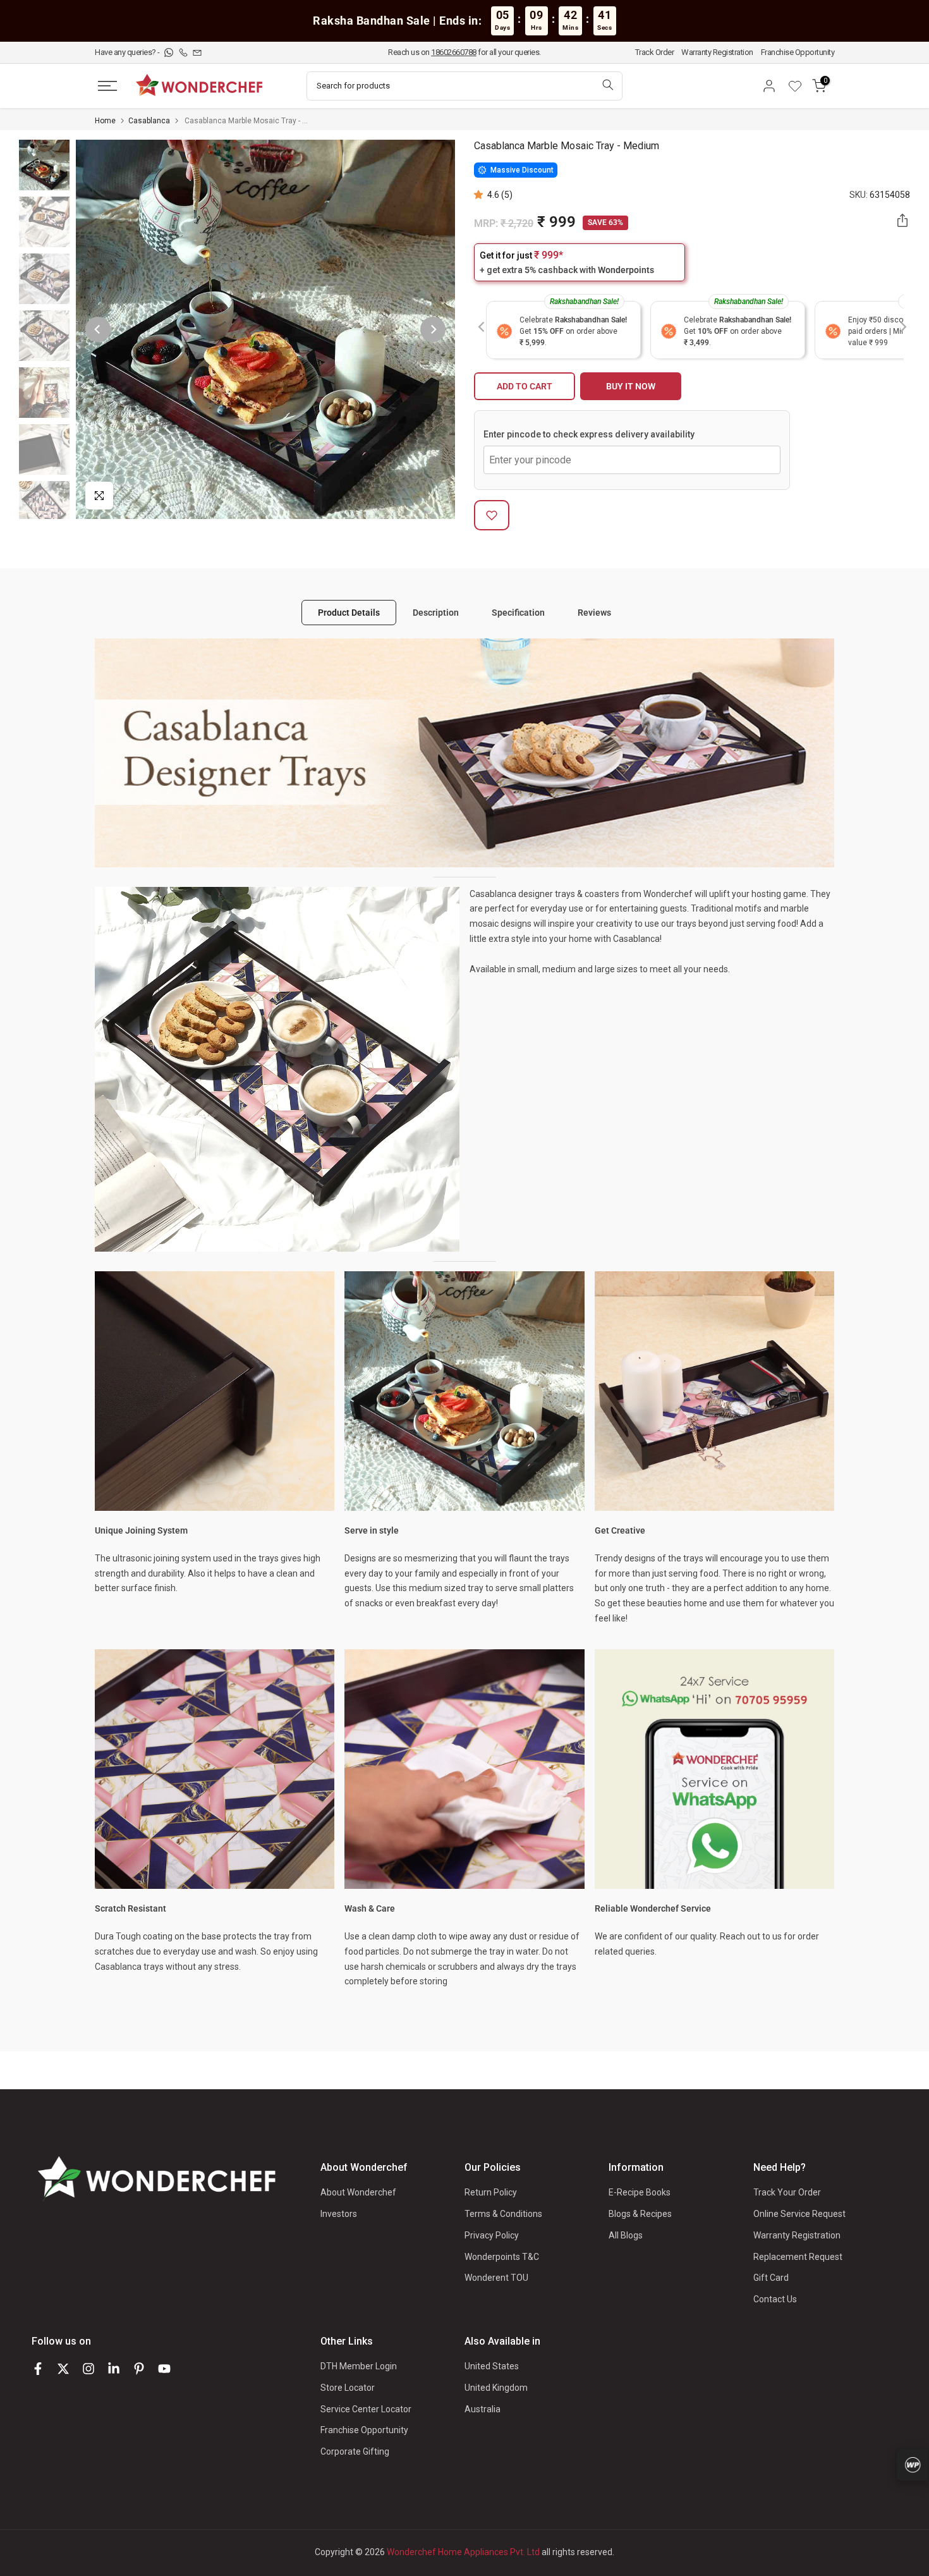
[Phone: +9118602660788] (184, 52)
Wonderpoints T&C (502, 2257)
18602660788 (454, 52)
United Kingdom (496, 2388)
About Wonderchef (358, 2192)
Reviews (594, 612)
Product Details (349, 612)
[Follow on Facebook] (38, 2369)
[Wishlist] (799, 86)
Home (105, 121)
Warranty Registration (717, 52)
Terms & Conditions (503, 2214)
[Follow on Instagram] (88, 2369)
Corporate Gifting (355, 2451)
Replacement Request (798, 2257)
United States (492, 2366)
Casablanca (149, 121)
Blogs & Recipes (640, 2214)
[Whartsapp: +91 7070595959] (170, 52)
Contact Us (775, 2299)
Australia (483, 2409)
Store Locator (348, 2388)
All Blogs (626, 2235)
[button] (481, 195)
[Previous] (98, 329)
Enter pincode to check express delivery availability (589, 434)
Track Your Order (787, 2192)
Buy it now (631, 386)
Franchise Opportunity (798, 52)
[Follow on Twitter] (63, 2369)
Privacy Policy (492, 2235)
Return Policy (491, 2192)
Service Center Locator (366, 2409)
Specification (518, 612)
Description (436, 612)
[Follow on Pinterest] (139, 2369)
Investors (339, 2214)
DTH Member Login (359, 2366)
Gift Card (771, 2278)
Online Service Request (799, 2214)
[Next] (433, 329)
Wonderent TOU (496, 2278)
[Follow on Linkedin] (114, 2369)
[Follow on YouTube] (164, 2369)
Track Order (655, 52)
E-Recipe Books (640, 2192)
